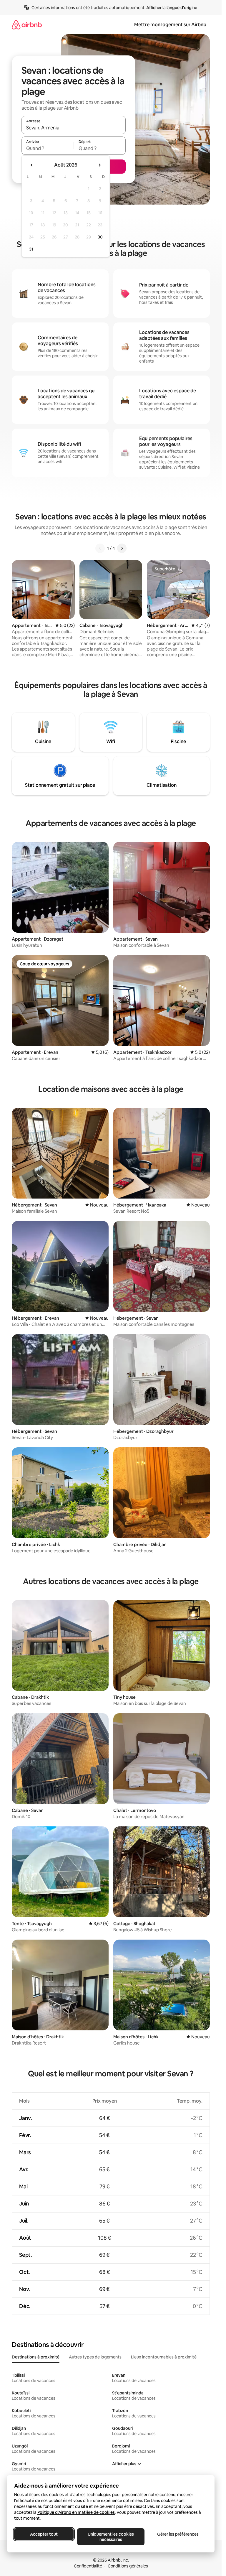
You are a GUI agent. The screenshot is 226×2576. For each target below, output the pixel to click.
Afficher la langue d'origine (172, 8)
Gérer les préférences (178, 2534)
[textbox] (48, 148)
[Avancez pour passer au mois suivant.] (99, 165)
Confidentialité (88, 2566)
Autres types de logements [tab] (95, 2357)
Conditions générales (128, 2566)
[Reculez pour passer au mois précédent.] (32, 165)
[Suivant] (122, 548)
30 (100, 237)
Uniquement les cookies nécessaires (111, 2537)
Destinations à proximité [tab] (36, 2357)
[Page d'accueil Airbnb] (27, 25)
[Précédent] (100, 548)
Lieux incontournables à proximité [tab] (164, 2357)
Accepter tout (44, 2534)
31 (31, 249)
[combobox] (74, 128)
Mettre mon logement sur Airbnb (170, 25)
